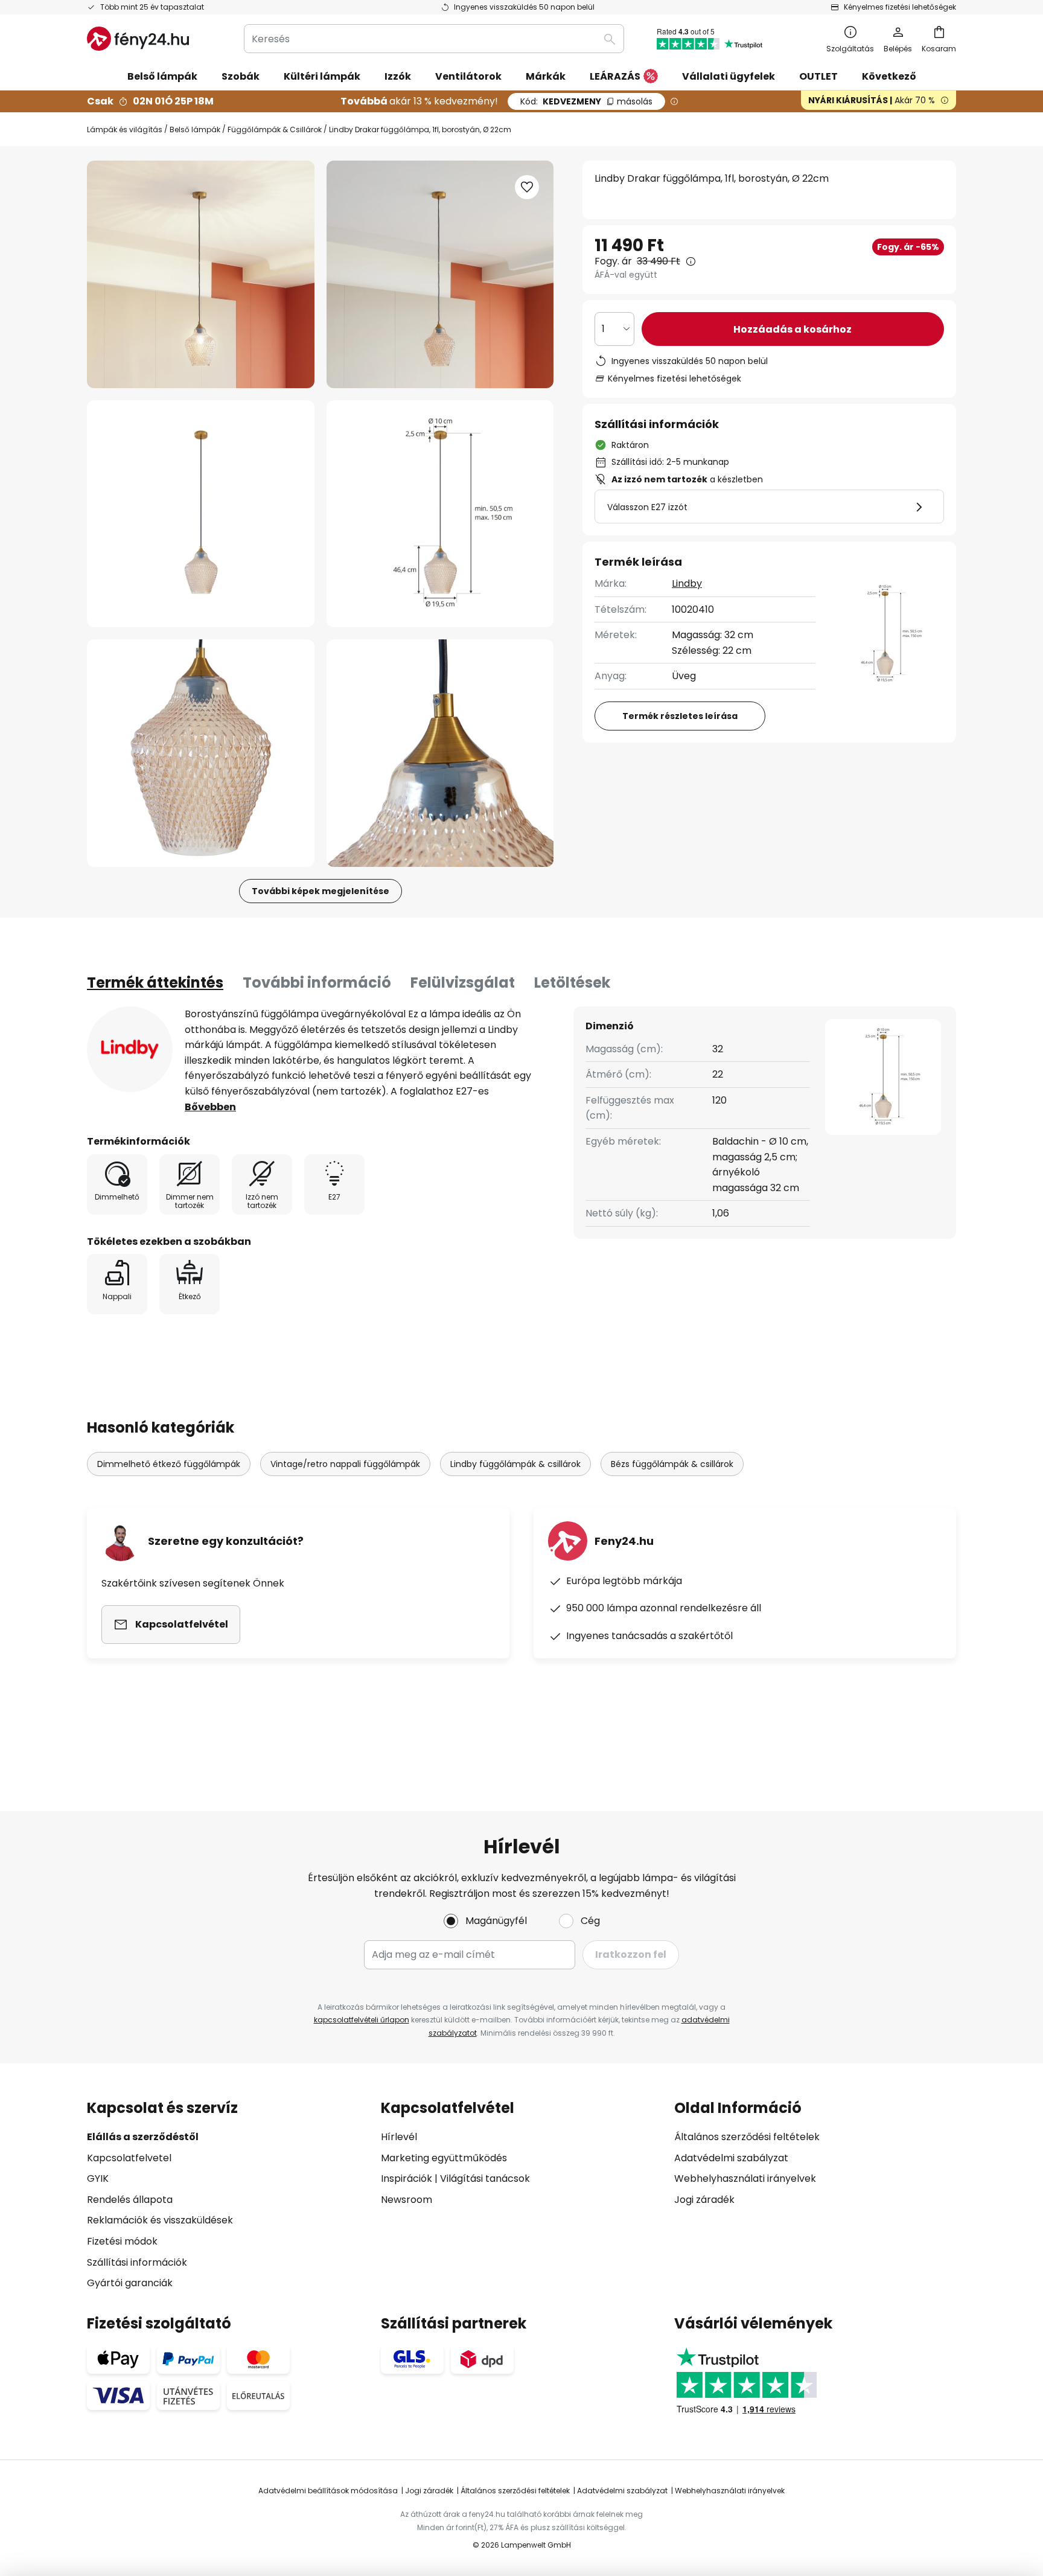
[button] (201, 514)
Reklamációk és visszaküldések (160, 2220)
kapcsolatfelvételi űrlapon (362, 2020)
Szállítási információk (137, 2262)
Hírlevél (399, 2137)
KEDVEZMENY (586, 101)
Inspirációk (407, 2178)
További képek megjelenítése (321, 891)
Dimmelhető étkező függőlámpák (169, 1464)
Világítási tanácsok (485, 2178)
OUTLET (818, 76)
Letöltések (572, 983)
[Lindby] (130, 1049)
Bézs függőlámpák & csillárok (672, 1464)
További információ (317, 983)
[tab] (155, 983)
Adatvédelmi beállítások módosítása (328, 2491)
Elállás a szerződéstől (143, 2137)
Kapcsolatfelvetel (129, 2158)
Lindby (687, 583)
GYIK (98, 2178)
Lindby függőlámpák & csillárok (515, 1464)
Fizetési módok (122, 2241)
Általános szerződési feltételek (747, 2137)
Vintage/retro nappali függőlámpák (345, 1464)
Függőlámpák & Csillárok (275, 129)
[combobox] (434, 39)
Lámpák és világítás (125, 129)
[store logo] (138, 39)
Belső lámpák (195, 129)
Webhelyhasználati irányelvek (745, 2178)
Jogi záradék (704, 2200)
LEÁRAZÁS (615, 76)
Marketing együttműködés (444, 2158)
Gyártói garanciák (130, 2283)
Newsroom (407, 2200)
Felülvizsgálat (463, 983)
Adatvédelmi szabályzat (731, 2158)
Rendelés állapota (130, 2200)
